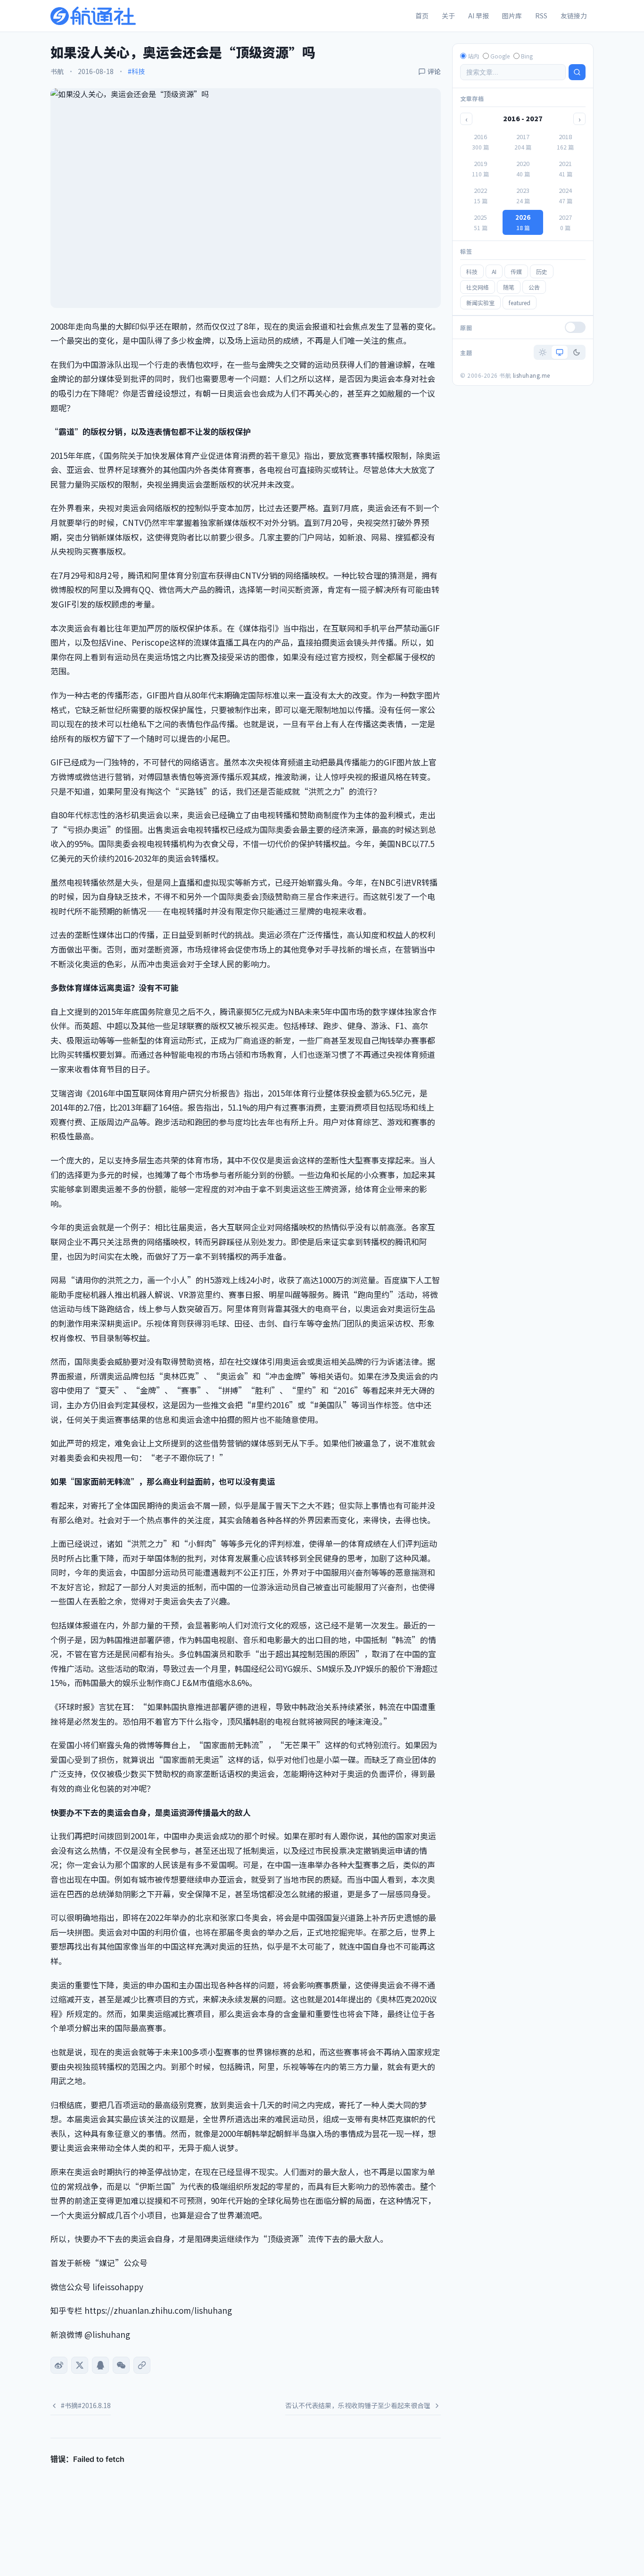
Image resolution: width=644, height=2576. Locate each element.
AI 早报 (479, 16)
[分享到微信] (121, 2365)
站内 (473, 56)
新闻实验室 (480, 303)
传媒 (516, 271)
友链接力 (574, 16)
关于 (448, 16)
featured (520, 303)
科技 (472, 271)
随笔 (509, 287)
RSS (541, 16)
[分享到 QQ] (100, 2365)
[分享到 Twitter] (80, 2365)
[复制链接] (142, 2365)
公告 (534, 287)
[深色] (577, 352)
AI (494, 271)
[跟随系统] (560, 352)
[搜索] (577, 72)
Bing (527, 56)
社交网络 (478, 287)
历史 (542, 271)
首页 (422, 16)
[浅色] (543, 352)
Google (500, 56)
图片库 (512, 16)
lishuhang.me (532, 375)
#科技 (136, 71)
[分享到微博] (59, 2365)
